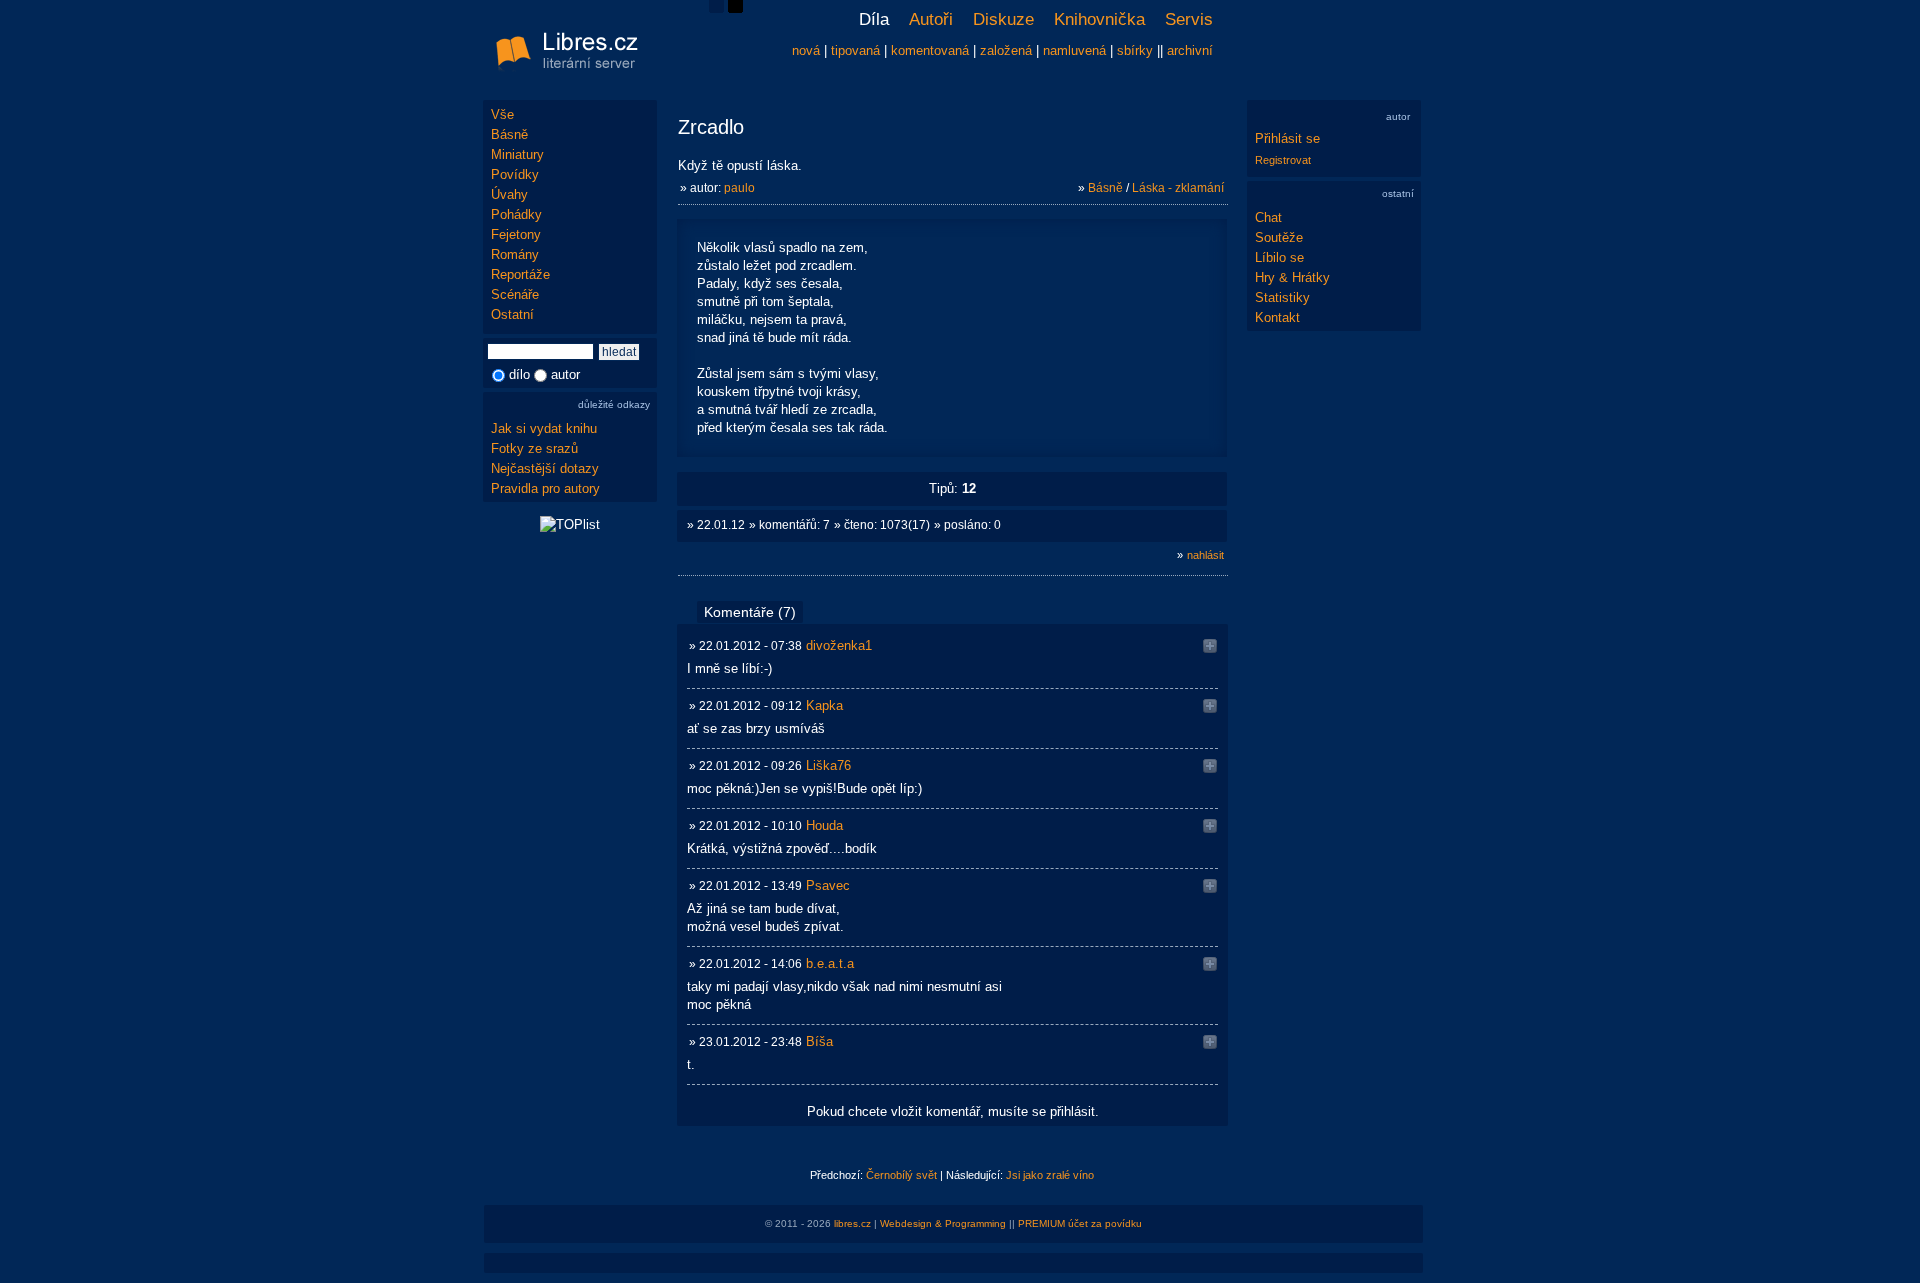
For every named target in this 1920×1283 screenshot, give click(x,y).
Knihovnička (1099, 19)
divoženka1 (839, 645)
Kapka (824, 705)
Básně (509, 134)
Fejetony (516, 234)
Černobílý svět (901, 1175)
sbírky (1135, 50)
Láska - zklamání (1178, 188)
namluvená (1074, 50)
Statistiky (1282, 297)
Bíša (819, 1041)
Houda (824, 825)
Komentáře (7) (750, 612)
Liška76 (828, 765)
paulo (739, 188)
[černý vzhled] (735, 8)
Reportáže (520, 274)
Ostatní (512, 314)
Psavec (828, 885)
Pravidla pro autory (545, 488)
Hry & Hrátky (1292, 277)
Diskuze (1003, 19)
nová (806, 50)
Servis (1189, 19)
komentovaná (930, 50)
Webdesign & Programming (943, 1223)
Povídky (515, 174)
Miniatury (517, 154)
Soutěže (1279, 237)
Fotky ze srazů (534, 448)
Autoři (931, 19)
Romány (515, 254)
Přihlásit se (1287, 138)
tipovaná (855, 50)
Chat (1268, 217)
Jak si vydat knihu (544, 428)
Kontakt (1277, 317)
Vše (502, 114)
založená (1006, 50)
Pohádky (516, 214)
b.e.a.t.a (830, 963)
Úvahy (509, 194)
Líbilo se (1279, 257)
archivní (1190, 50)
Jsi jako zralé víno (1050, 1175)
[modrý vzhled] (716, 8)
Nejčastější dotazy (545, 468)
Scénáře (515, 294)
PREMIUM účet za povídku (1080, 1223)
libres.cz (852, 1223)
